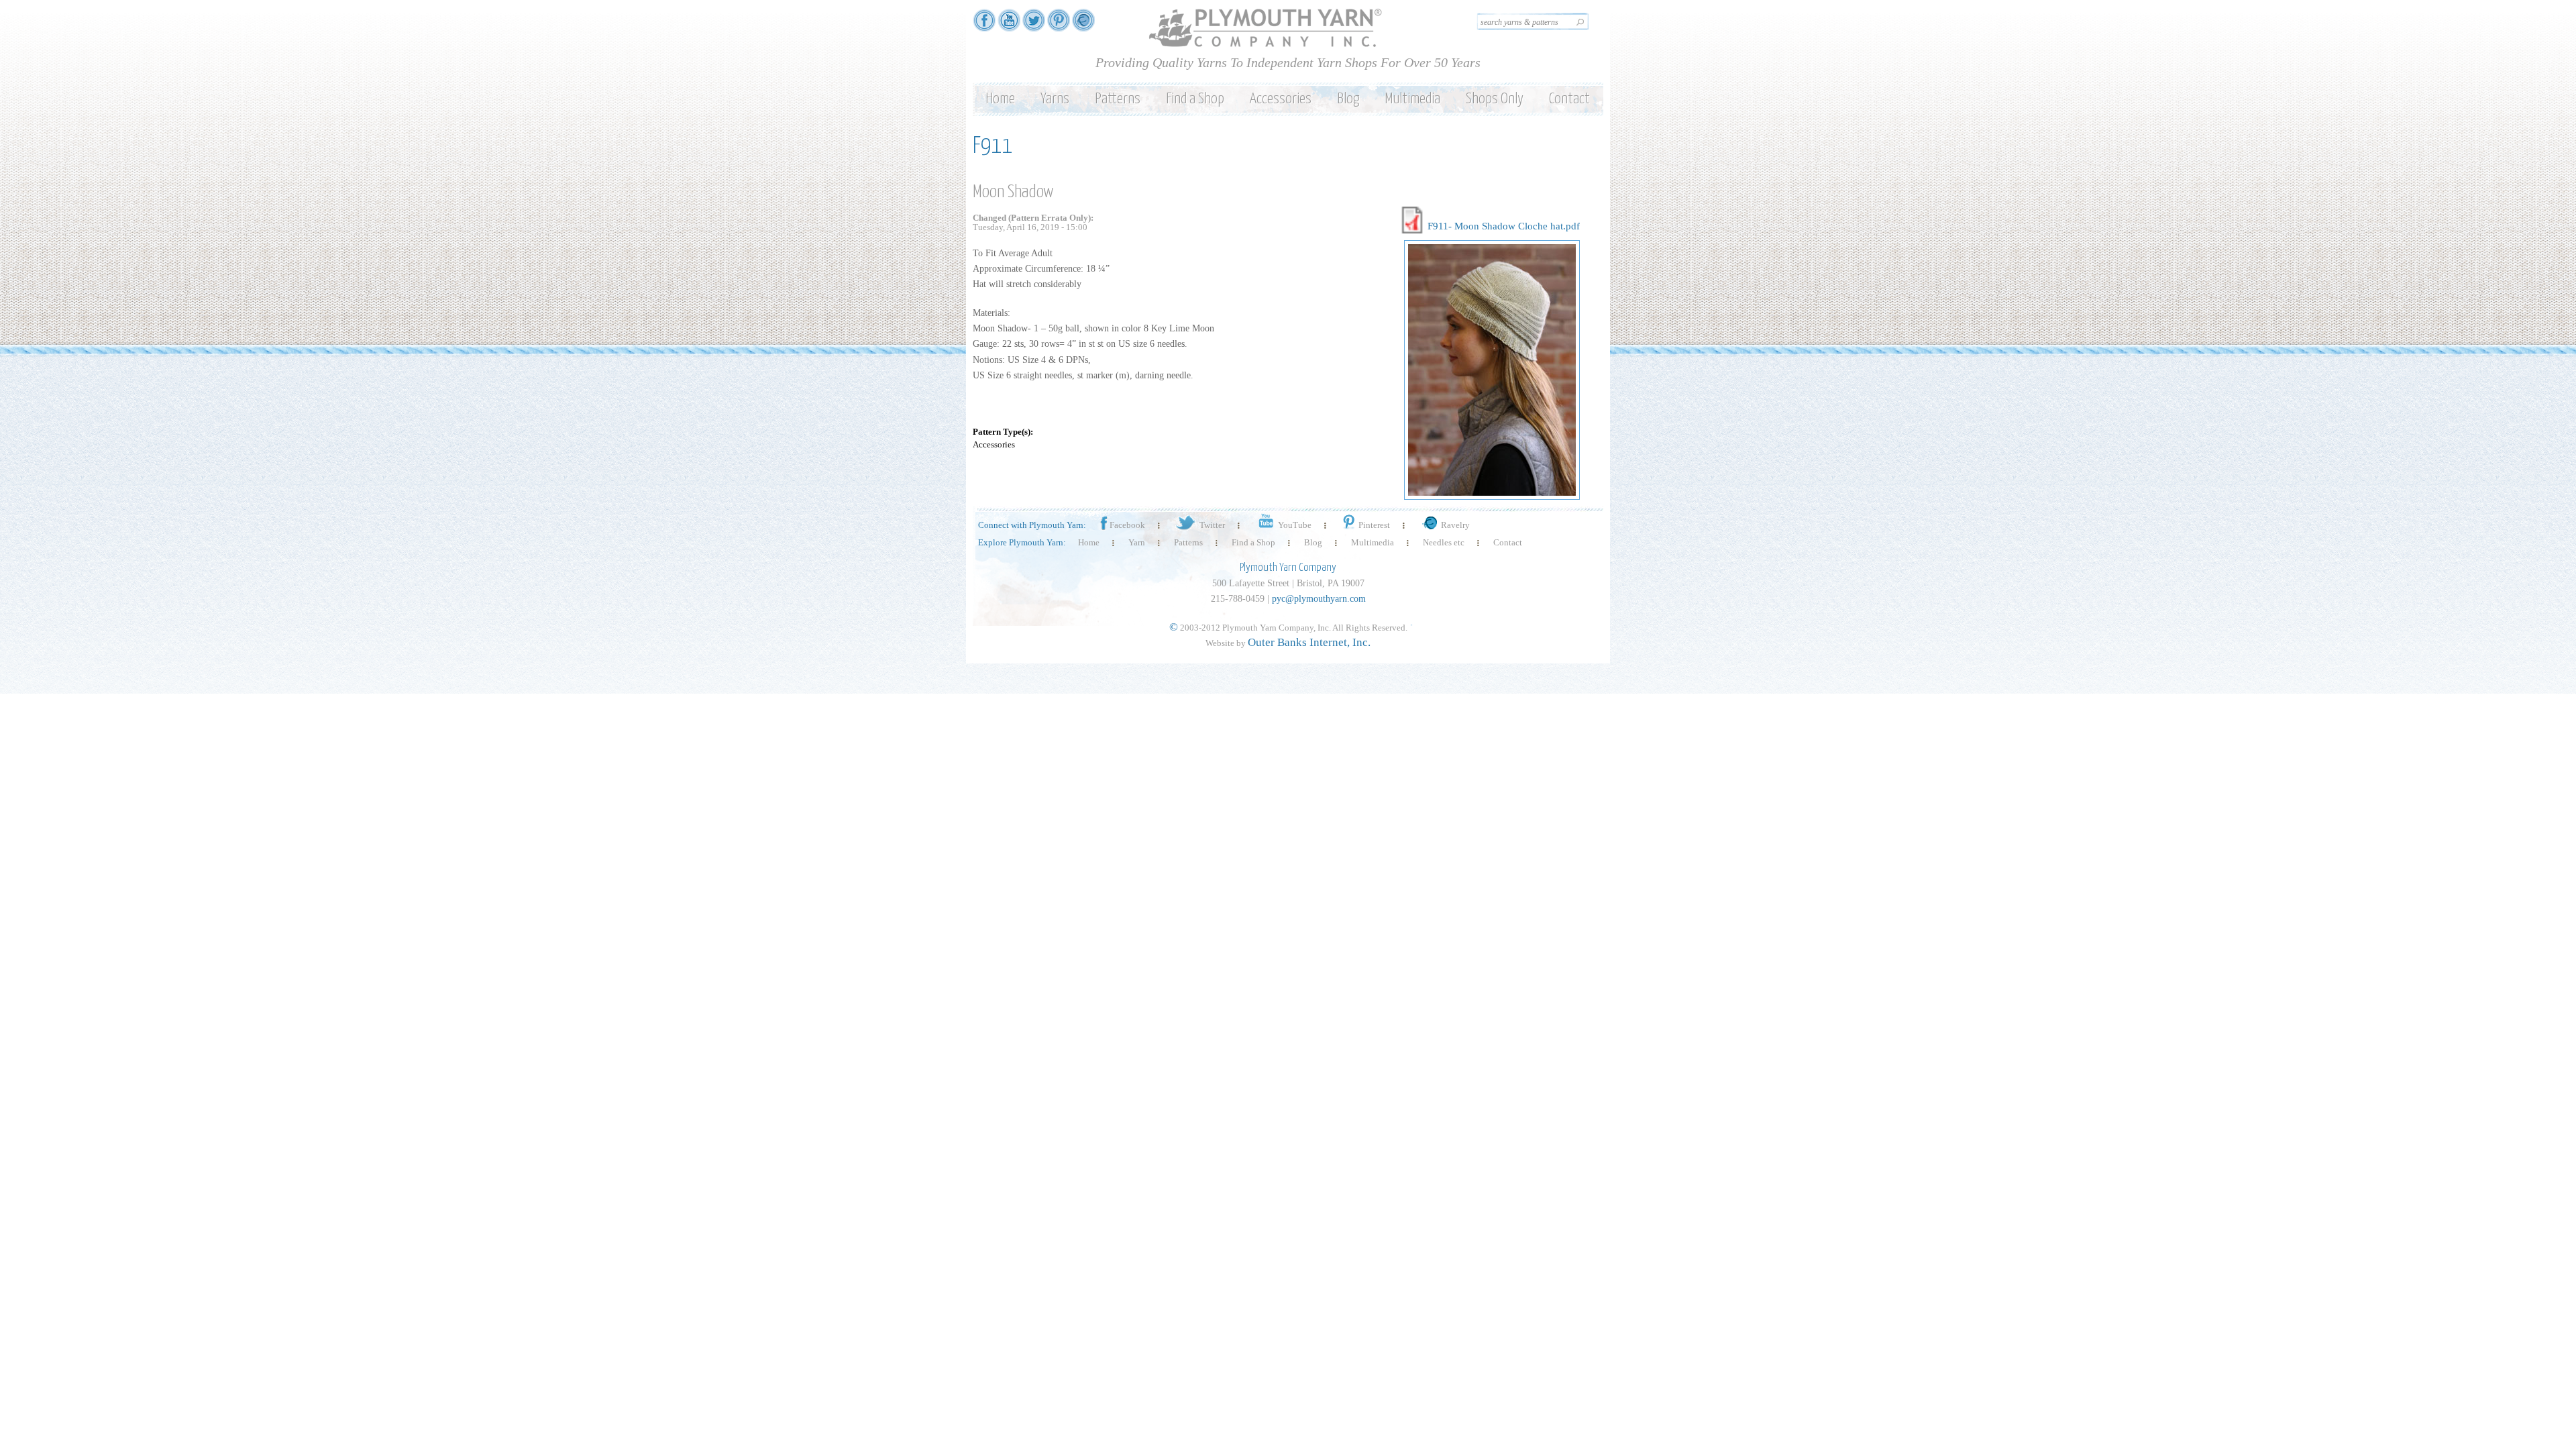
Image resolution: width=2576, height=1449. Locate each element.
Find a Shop (1195, 99)
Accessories (1281, 99)
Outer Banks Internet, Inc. (1309, 642)
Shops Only (1495, 99)
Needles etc (1444, 542)
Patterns (1118, 99)
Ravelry (1455, 525)
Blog (1348, 99)
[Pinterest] (1059, 25)
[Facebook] (984, 25)
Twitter (1212, 525)
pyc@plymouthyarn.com (1319, 599)
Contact (1569, 99)
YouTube (1295, 525)
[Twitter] (1034, 25)
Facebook (1127, 525)
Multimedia (1412, 99)
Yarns (1055, 99)
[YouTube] (1009, 25)
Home (1000, 99)
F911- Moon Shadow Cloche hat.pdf (1504, 226)
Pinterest (1374, 525)
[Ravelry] (1083, 25)
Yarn (1137, 542)
